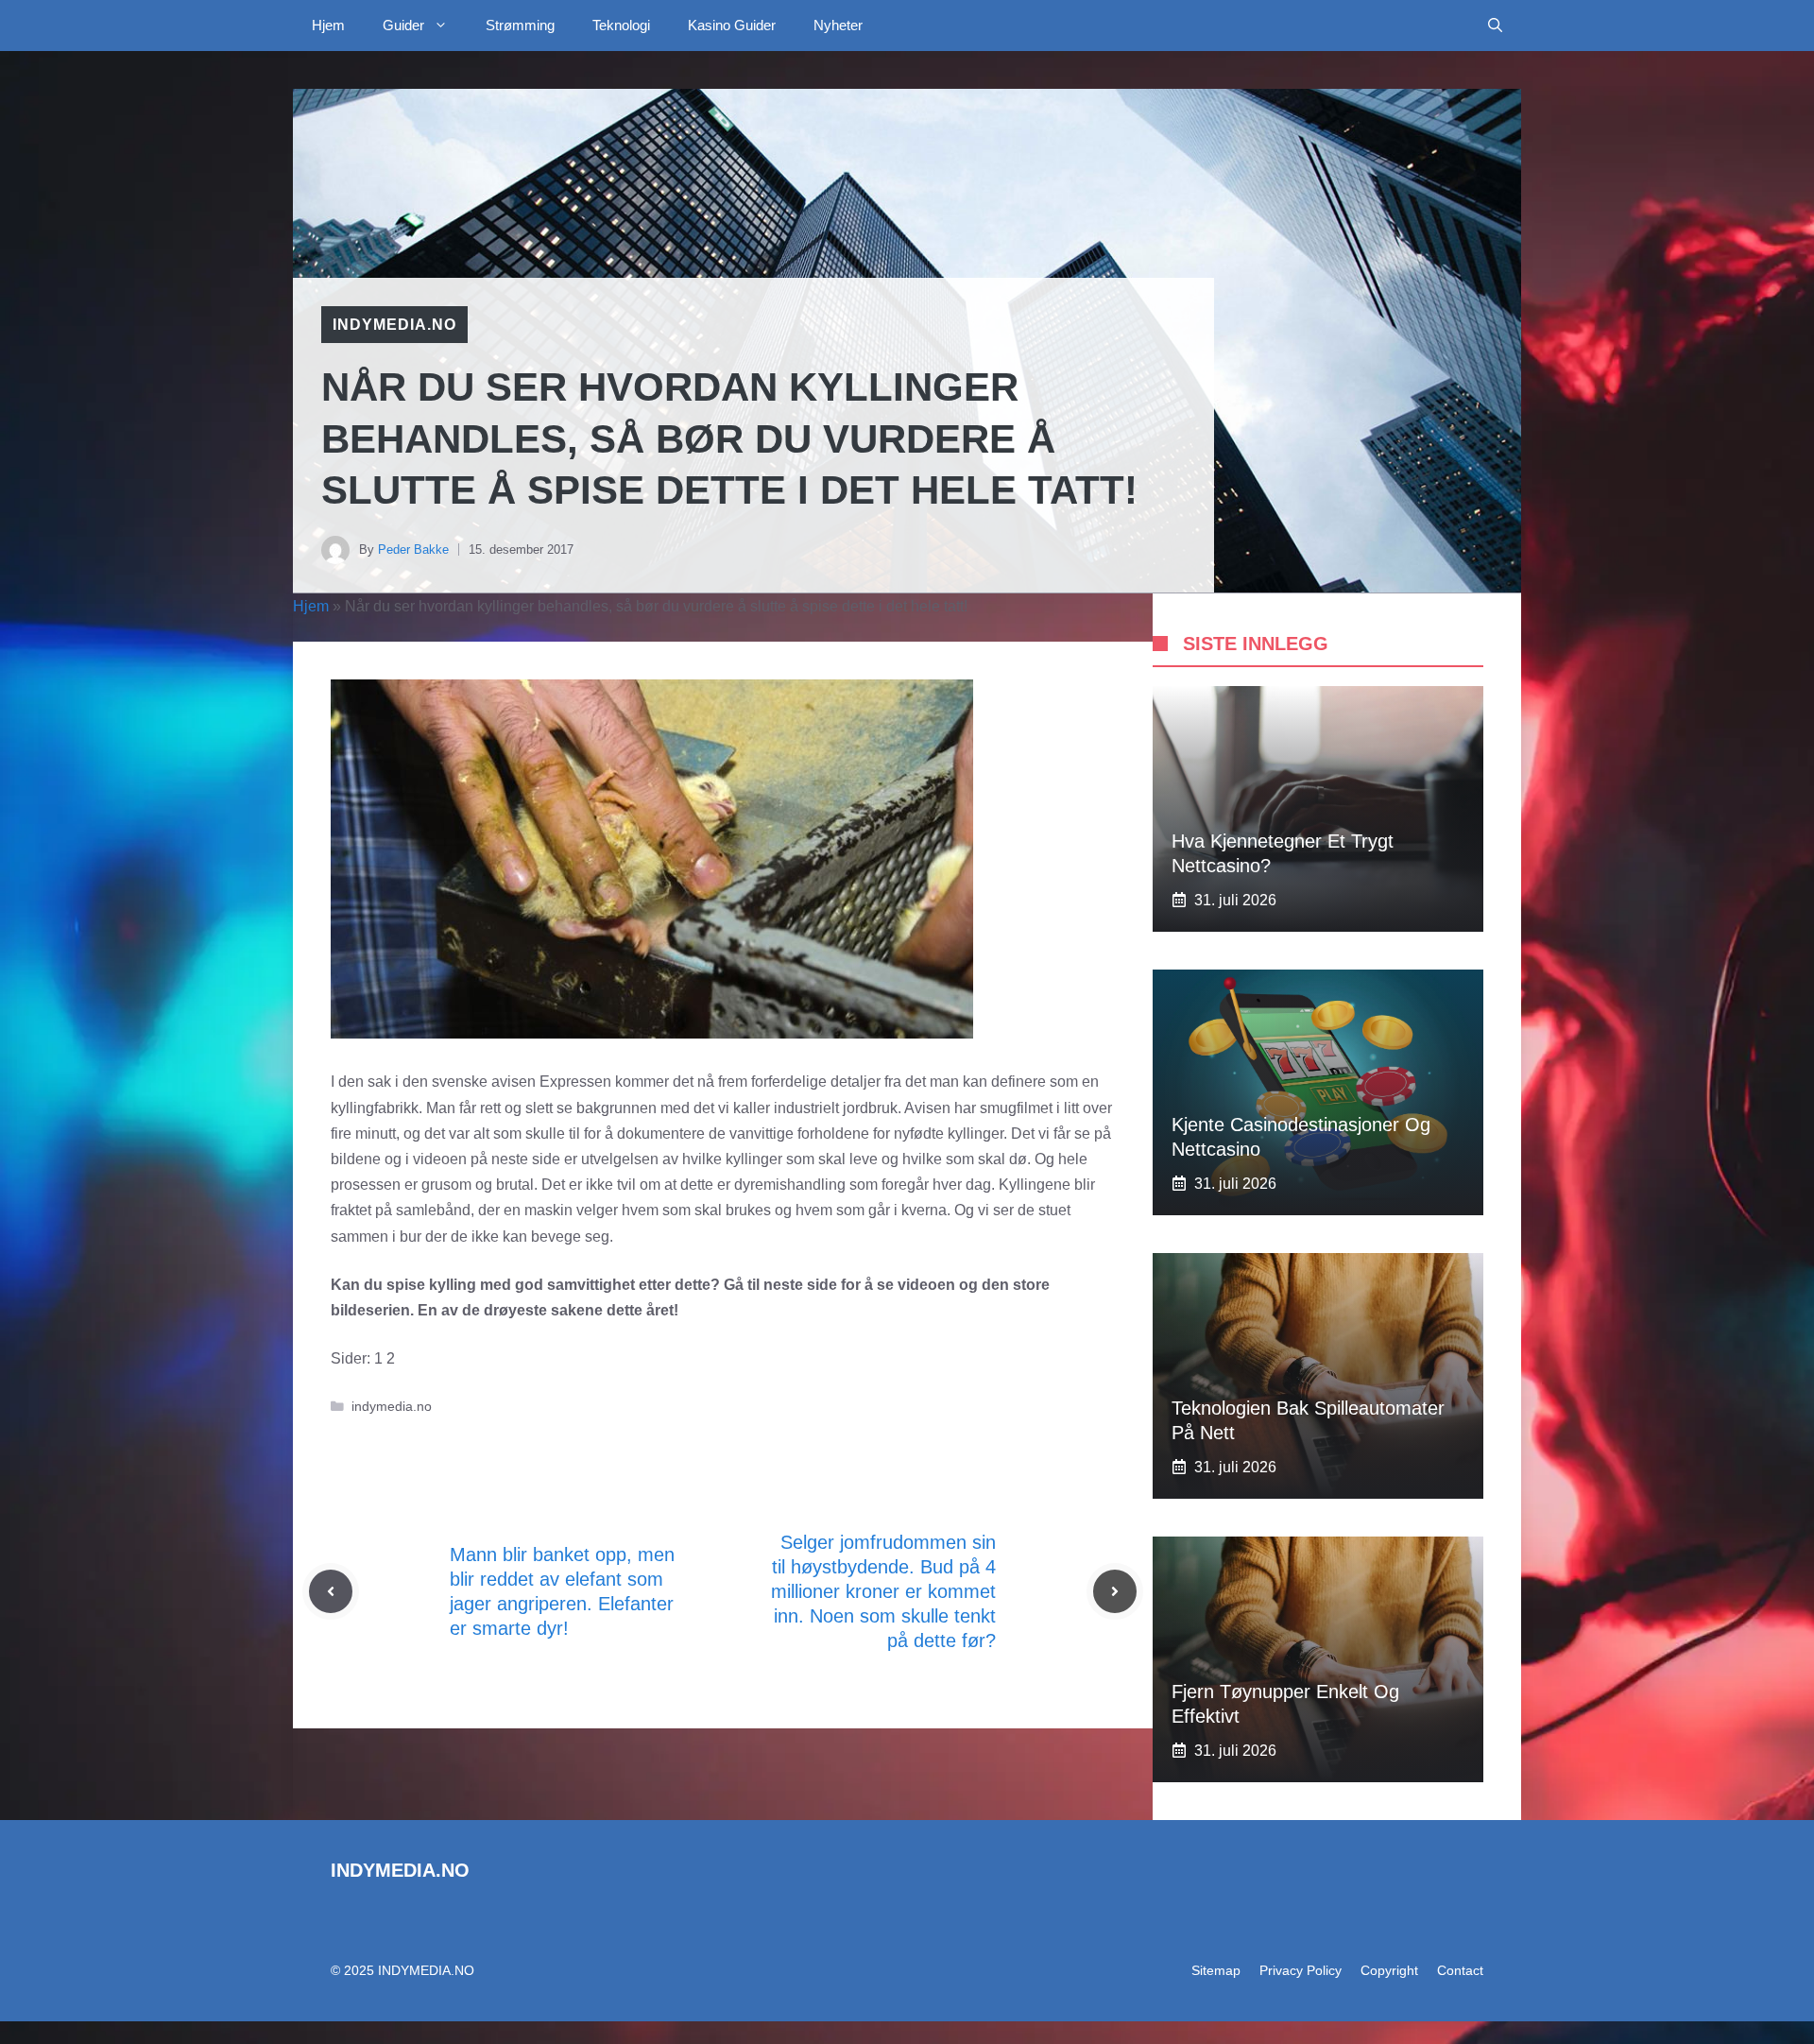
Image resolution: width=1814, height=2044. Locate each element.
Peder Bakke (413, 550)
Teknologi (621, 25)
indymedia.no (394, 325)
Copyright (1389, 1970)
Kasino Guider (732, 25)
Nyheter (838, 25)
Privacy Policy (1301, 1970)
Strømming (520, 25)
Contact (1460, 1970)
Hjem (328, 25)
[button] (1495, 26)
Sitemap (1216, 1970)
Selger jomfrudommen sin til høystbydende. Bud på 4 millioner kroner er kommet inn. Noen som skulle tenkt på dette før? (883, 1591)
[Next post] (1115, 1591)
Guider (403, 25)
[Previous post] (331, 1591)
